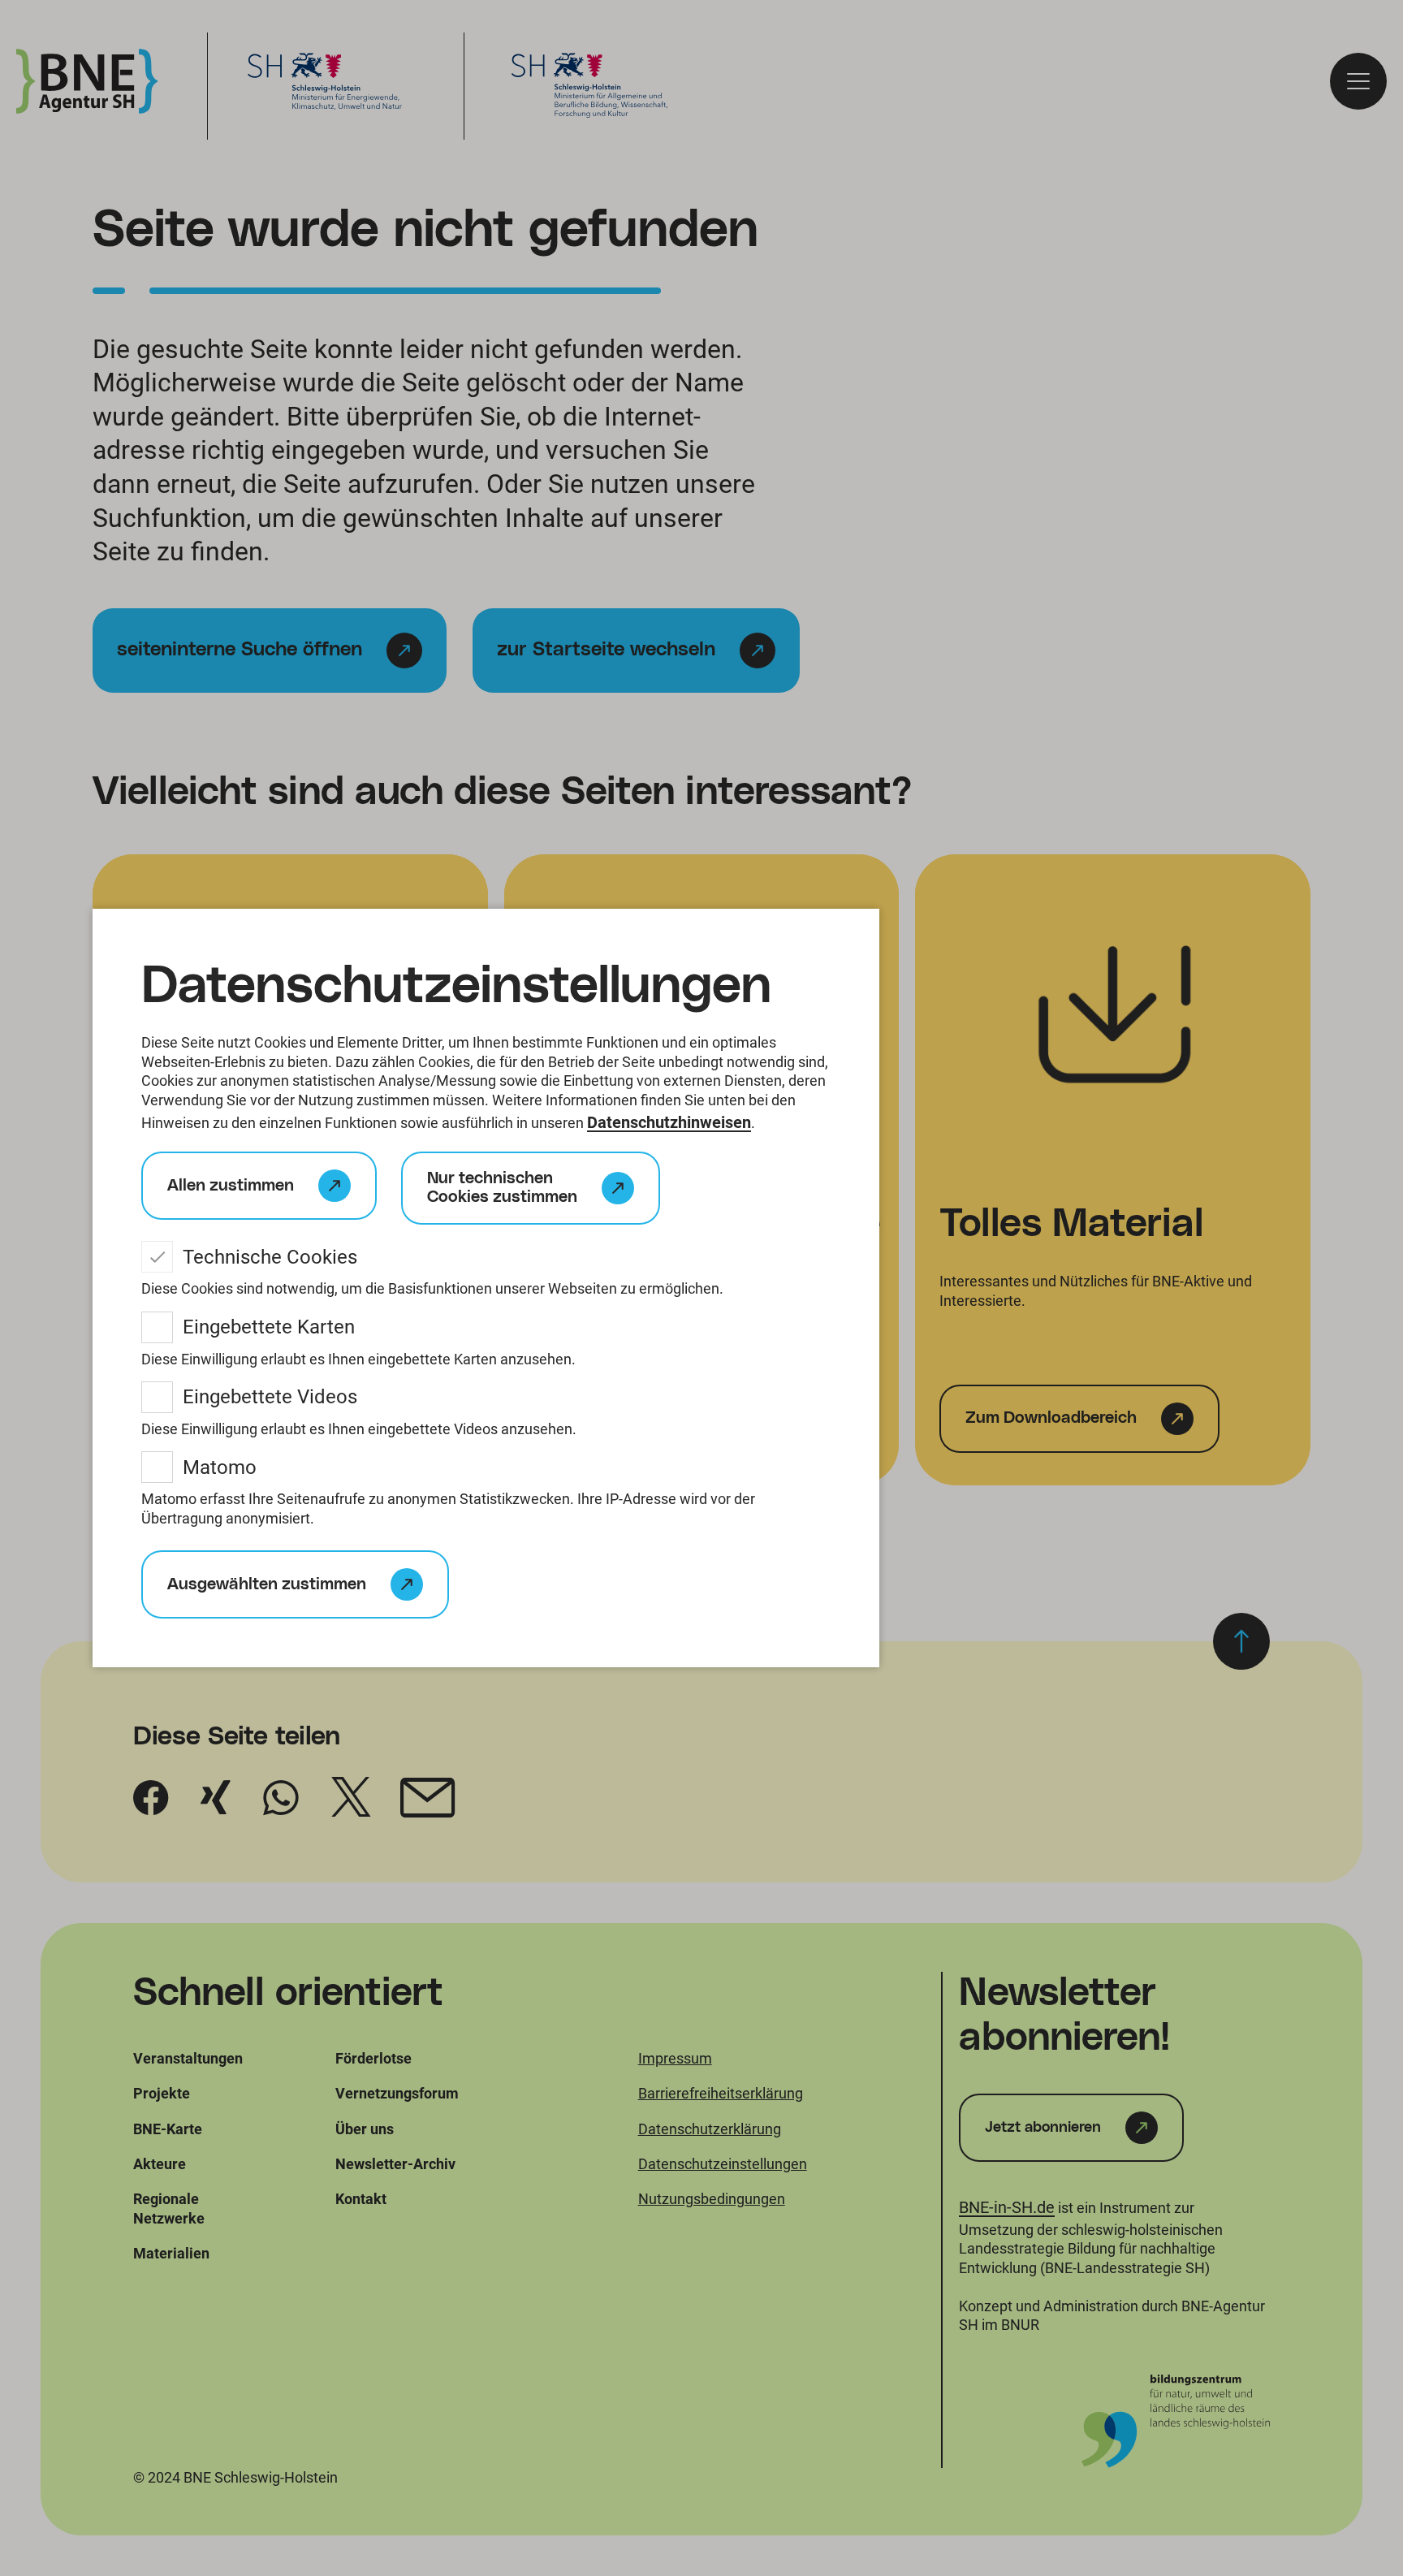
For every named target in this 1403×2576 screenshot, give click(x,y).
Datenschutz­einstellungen (456, 987)
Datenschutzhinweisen (669, 1122)
